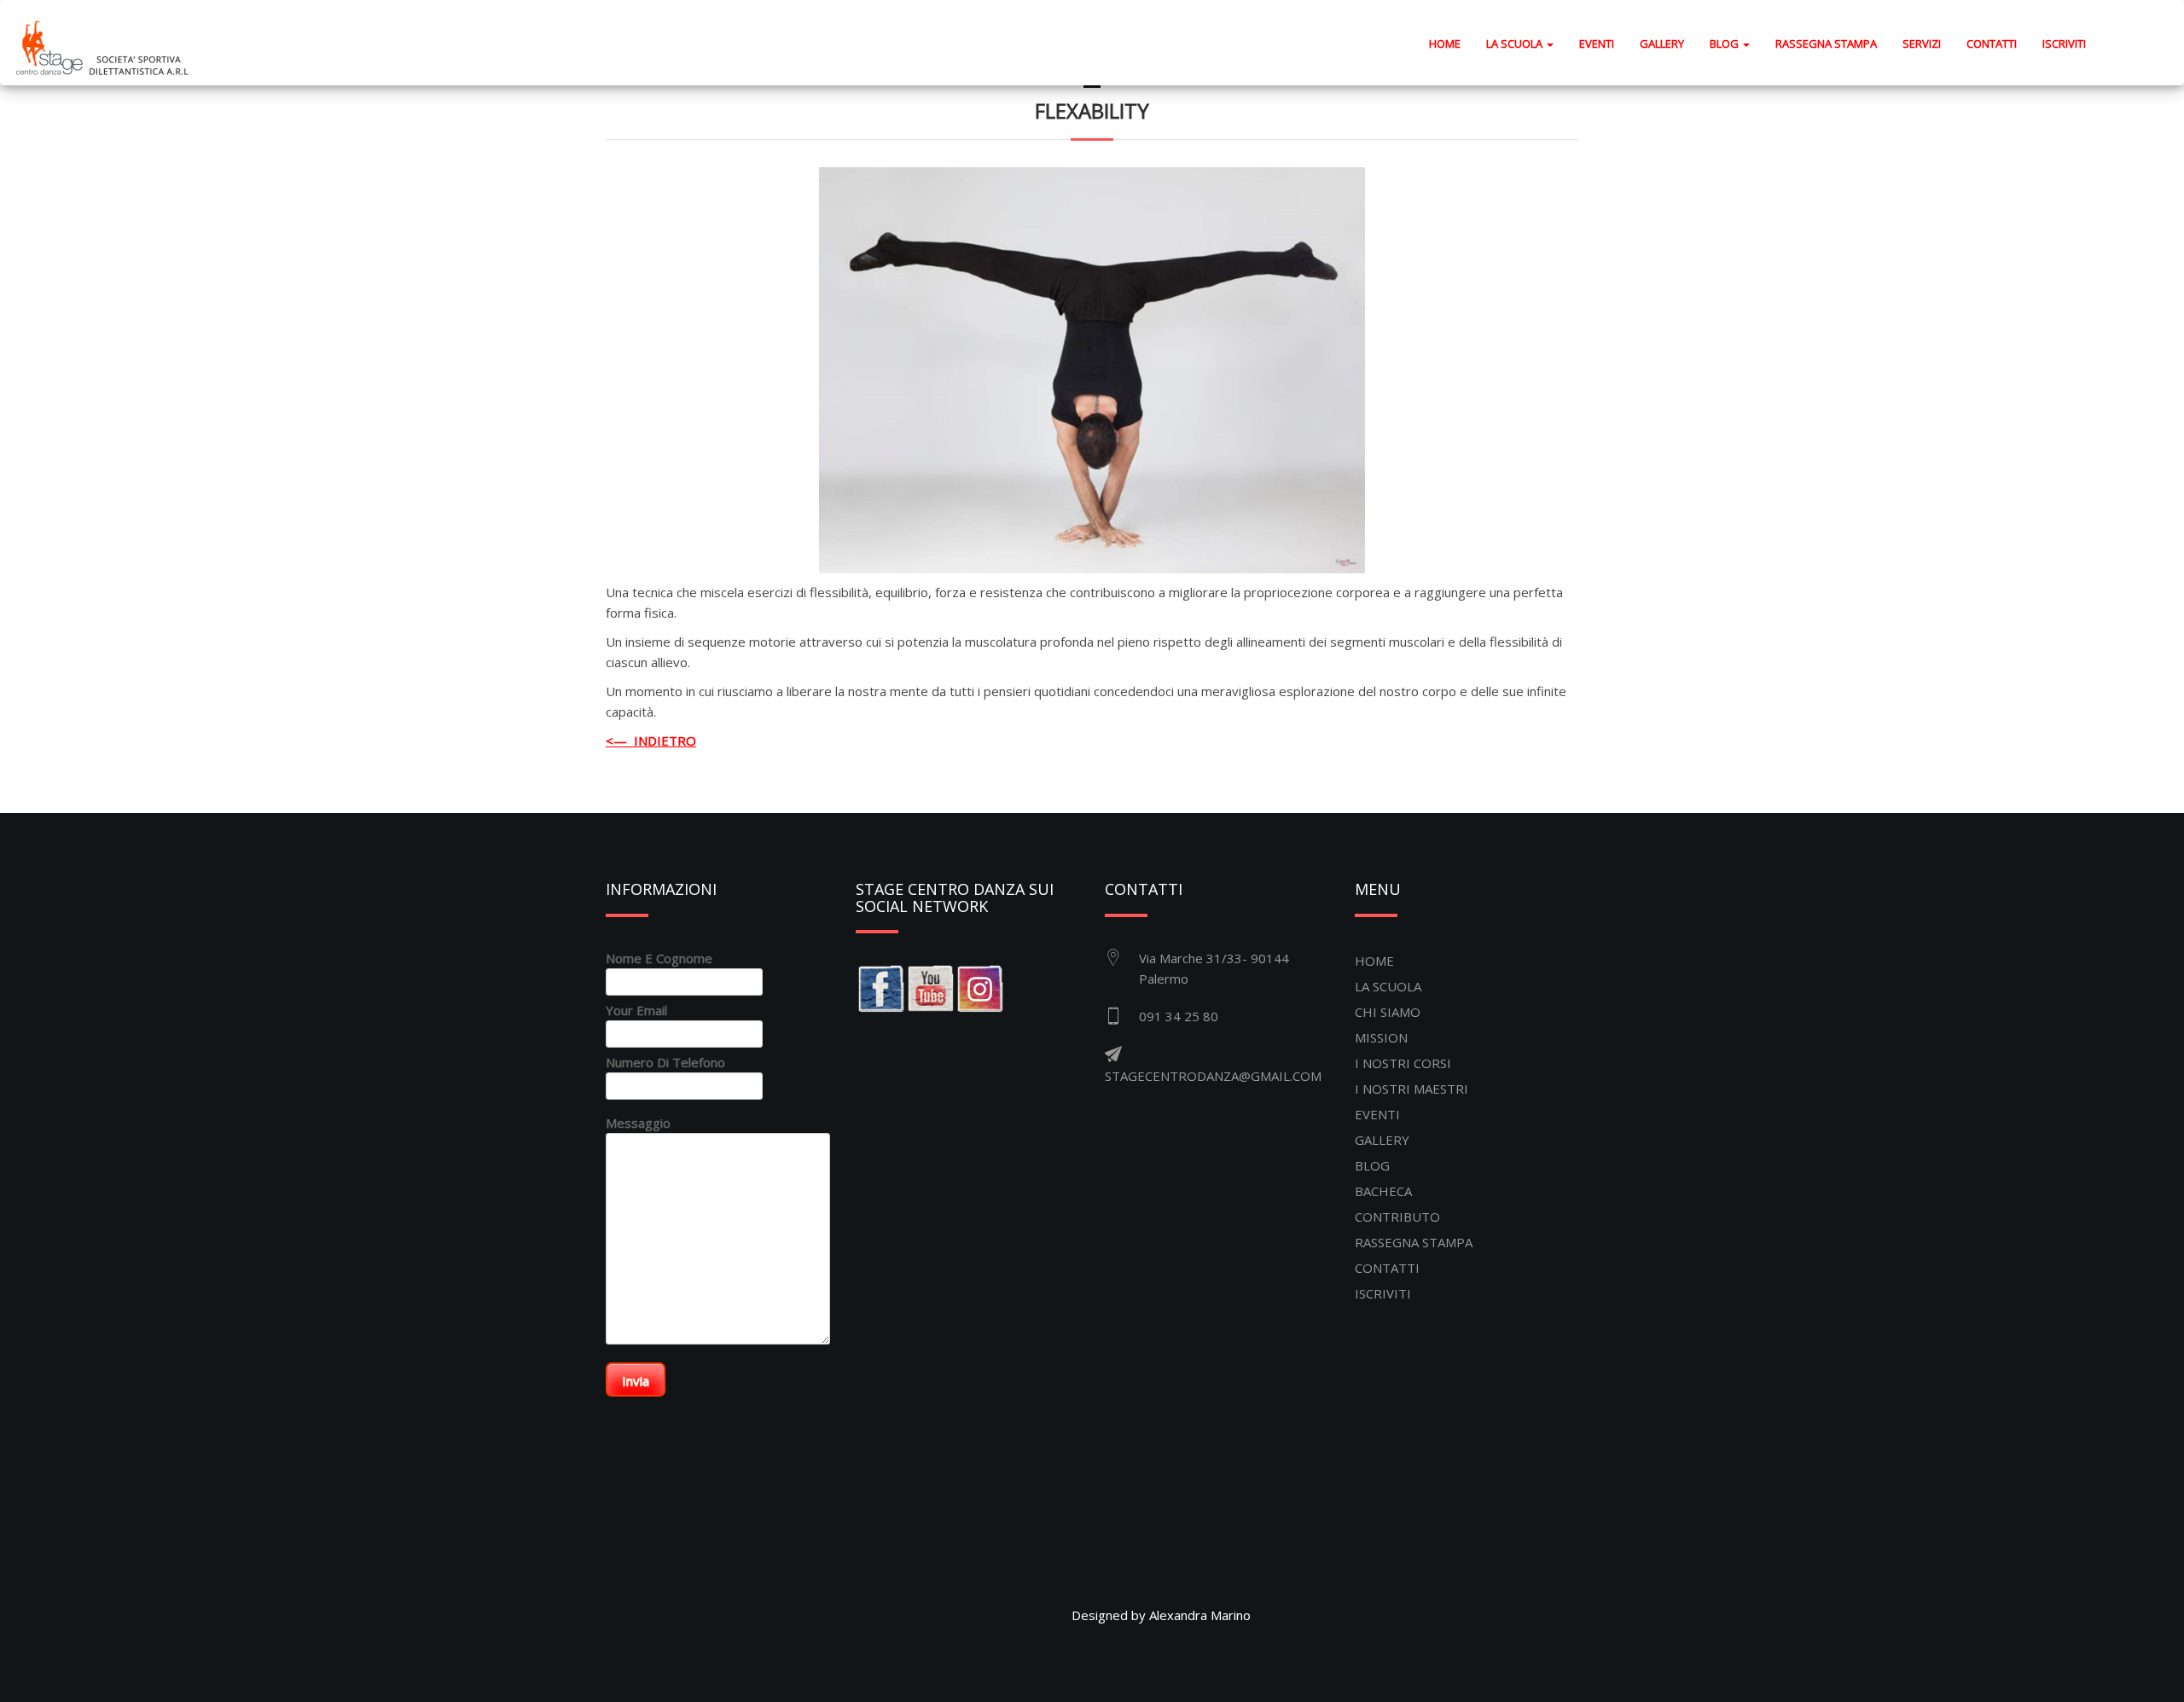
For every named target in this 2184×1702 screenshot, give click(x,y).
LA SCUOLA (1388, 986)
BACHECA (1383, 1191)
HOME (1451, 43)
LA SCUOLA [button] (1516, 44)
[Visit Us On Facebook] (880, 987)
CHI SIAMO (1388, 1012)
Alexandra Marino (1200, 1615)
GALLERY (1662, 44)
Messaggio (638, 1123)
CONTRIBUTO (1397, 1217)
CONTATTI (1992, 44)
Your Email (636, 1010)
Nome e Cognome (659, 958)
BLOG (1372, 1165)
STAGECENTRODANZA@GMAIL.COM (1213, 1076)
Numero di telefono (665, 1062)
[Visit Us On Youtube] (930, 987)
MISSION (1381, 1037)
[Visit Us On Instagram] (979, 987)
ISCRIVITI (2064, 44)
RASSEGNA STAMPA (1826, 44)
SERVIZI (1922, 44)
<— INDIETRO (651, 741)
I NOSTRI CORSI (1403, 1063)
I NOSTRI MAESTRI (1411, 1089)
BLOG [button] (1725, 44)
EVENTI (1597, 44)
